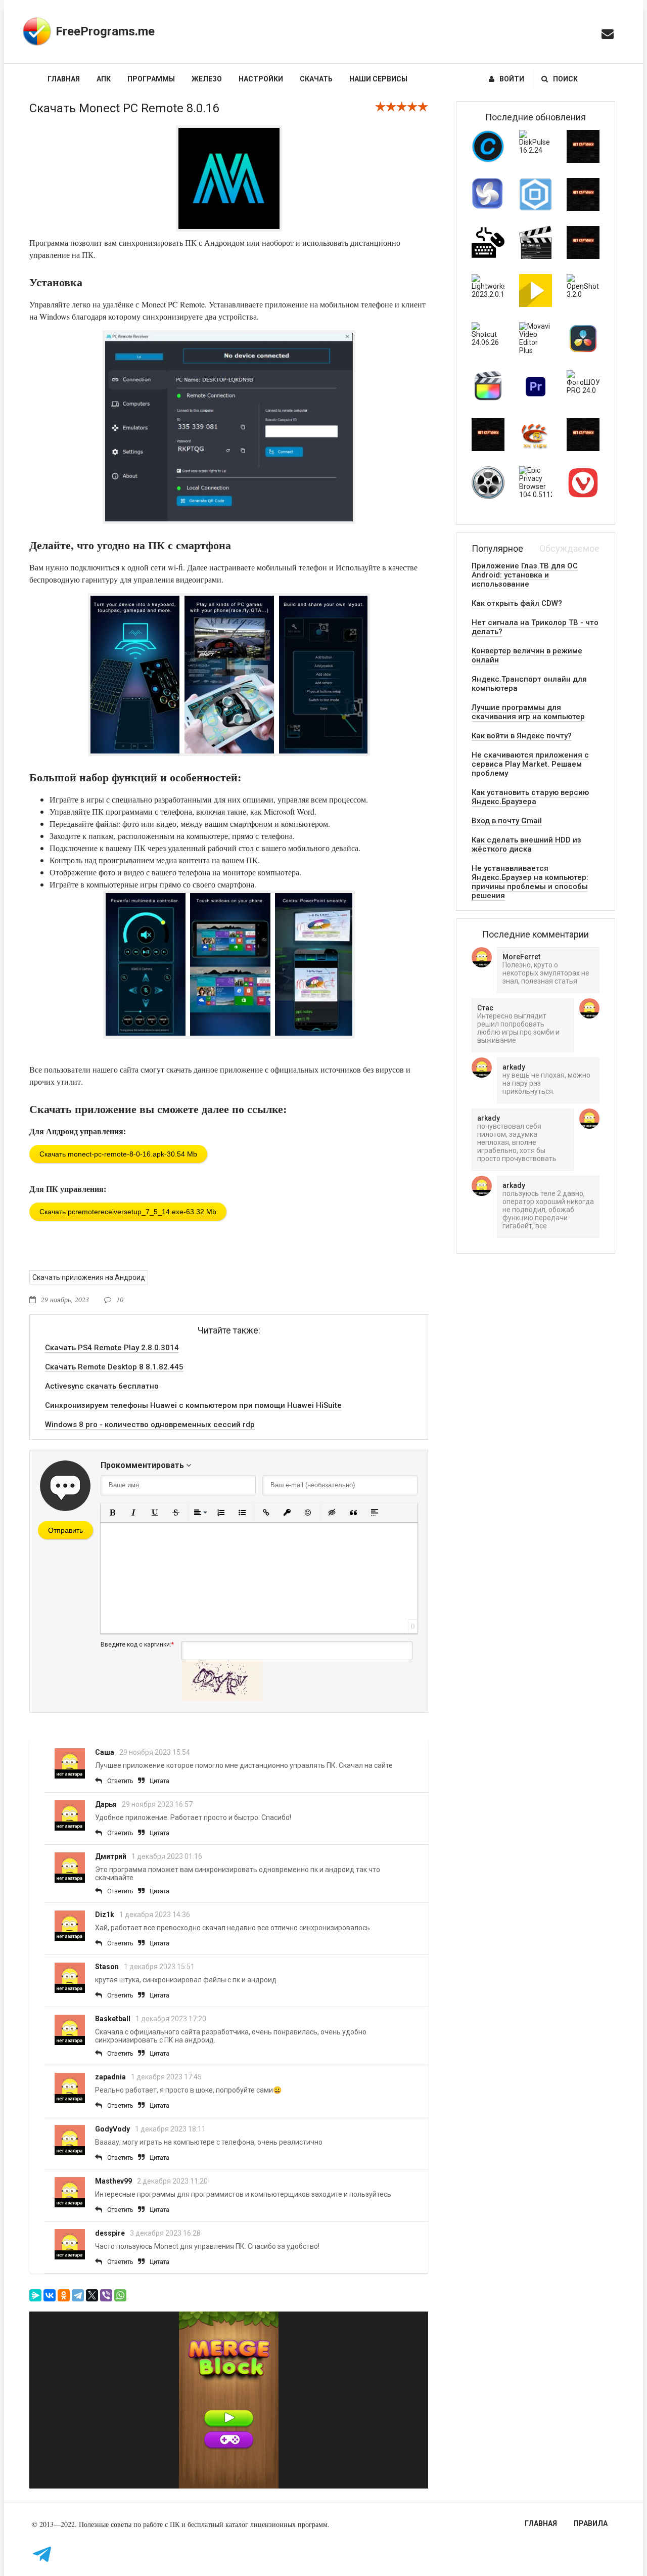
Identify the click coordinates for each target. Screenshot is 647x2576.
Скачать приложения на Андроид (89, 1277)
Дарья (106, 1804)
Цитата (159, 1781)
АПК (104, 79)
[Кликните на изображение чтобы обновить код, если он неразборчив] (222, 1698)
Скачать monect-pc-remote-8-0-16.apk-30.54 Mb (118, 1154)
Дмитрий (111, 1856)
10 (120, 1299)
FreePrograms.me (105, 31)
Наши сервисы (378, 79)
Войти (512, 79)
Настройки (261, 79)
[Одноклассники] (64, 2295)
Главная (64, 79)
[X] (92, 2295)
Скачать (316, 79)
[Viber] (106, 2295)
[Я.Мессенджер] (35, 2295)
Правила (591, 2523)
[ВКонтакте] (50, 2295)
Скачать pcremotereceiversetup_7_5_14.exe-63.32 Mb (128, 1212)
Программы (151, 79)
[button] (112, 1513)
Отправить (65, 1530)
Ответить (120, 1781)
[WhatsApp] (120, 2295)
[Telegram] (78, 2295)
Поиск (565, 79)
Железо (207, 79)
